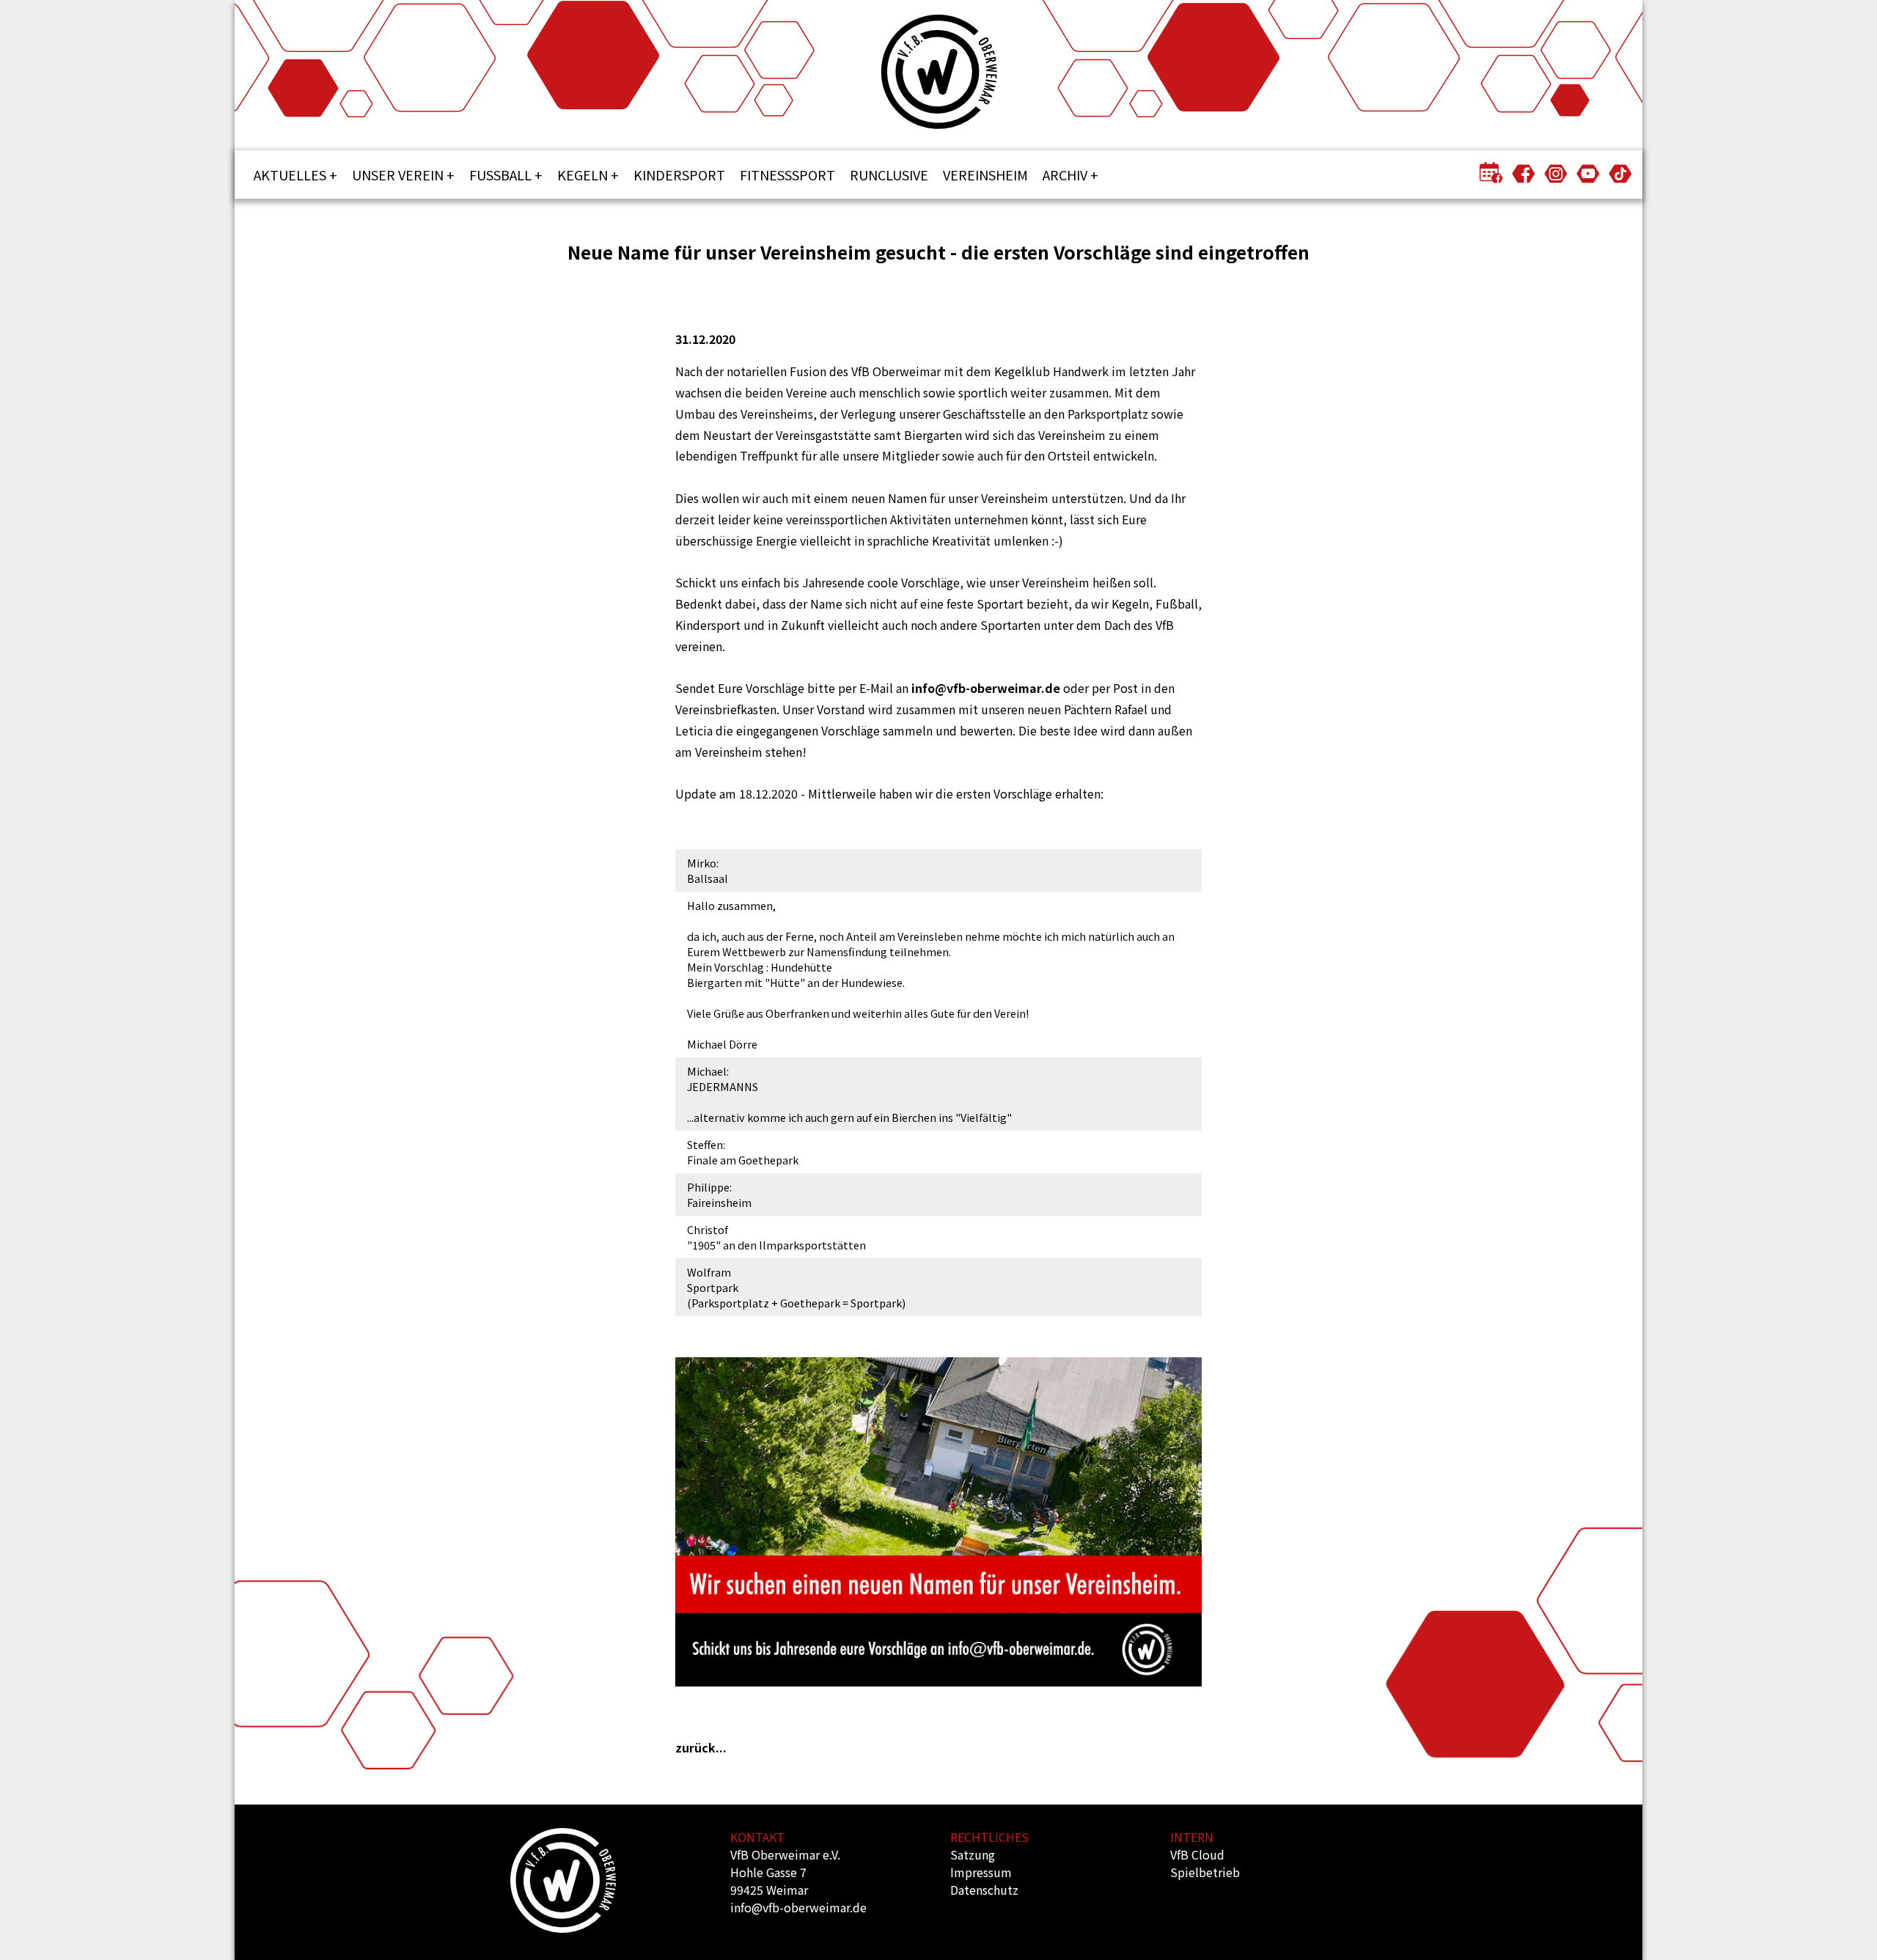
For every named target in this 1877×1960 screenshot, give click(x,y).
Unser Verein (398, 175)
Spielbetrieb (1205, 1872)
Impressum (981, 1872)
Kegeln (583, 175)
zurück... (701, 1747)
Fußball (500, 175)
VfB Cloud (1197, 1854)
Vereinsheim (985, 175)
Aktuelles (290, 175)
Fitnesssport (787, 175)
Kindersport (679, 175)
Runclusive (889, 175)
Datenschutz (984, 1890)
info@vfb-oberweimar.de (986, 688)
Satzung (973, 1854)
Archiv (1065, 175)
